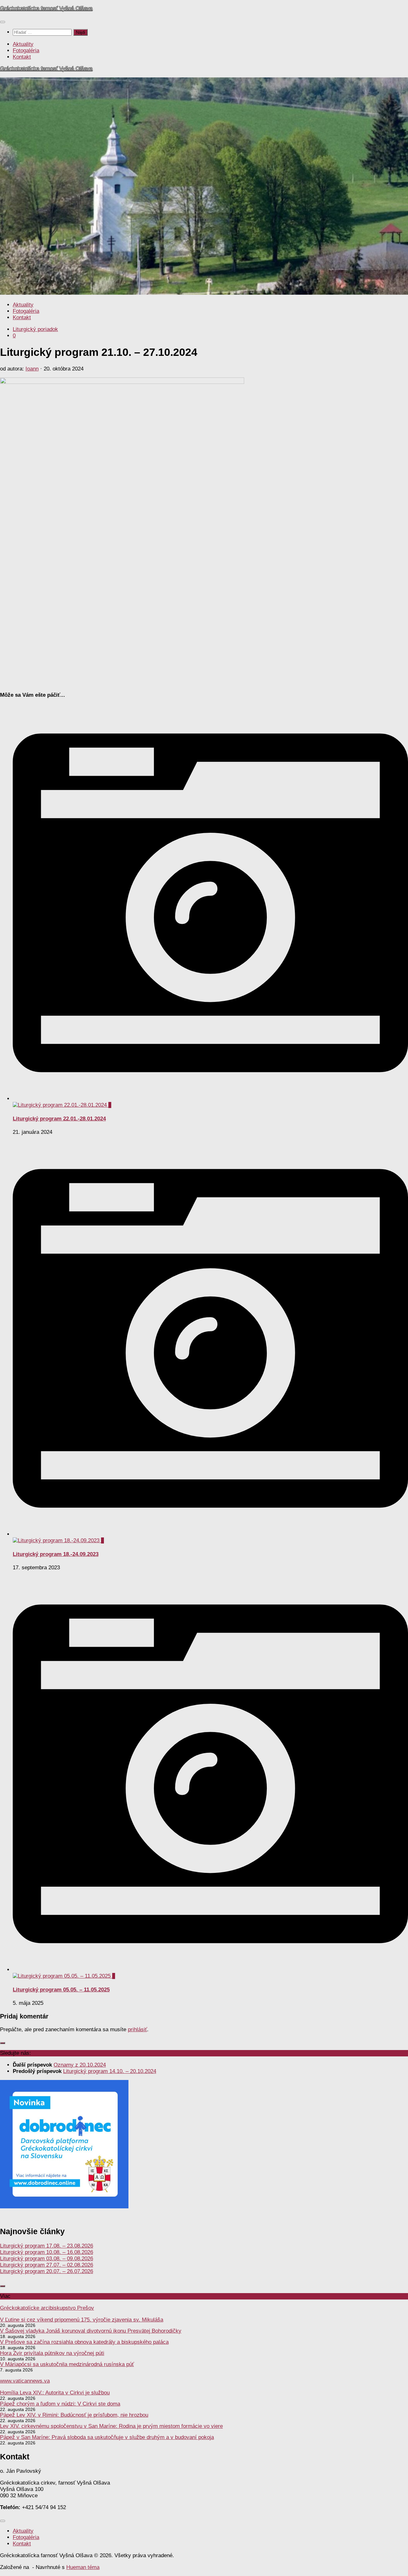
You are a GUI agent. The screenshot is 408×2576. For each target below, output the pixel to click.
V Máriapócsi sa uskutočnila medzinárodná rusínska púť (67, 2364)
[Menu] (3, 22)
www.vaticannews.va (25, 2381)
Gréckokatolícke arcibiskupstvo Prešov (47, 2308)
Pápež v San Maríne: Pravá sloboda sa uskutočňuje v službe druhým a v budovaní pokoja (107, 2437)
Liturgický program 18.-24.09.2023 (56, 1554)
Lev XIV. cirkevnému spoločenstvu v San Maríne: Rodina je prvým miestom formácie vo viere (111, 2426)
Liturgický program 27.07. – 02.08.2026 (47, 2265)
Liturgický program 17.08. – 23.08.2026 (47, 2246)
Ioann (32, 369)
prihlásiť (137, 2029)
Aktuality (23, 44)
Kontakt (22, 57)
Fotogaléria (26, 50)
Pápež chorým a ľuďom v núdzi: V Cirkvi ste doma (60, 2404)
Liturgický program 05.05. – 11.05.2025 (61, 1990)
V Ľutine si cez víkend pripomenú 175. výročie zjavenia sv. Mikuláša (82, 2320)
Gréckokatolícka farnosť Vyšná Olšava (46, 8)
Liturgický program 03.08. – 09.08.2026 (47, 2259)
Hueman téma (83, 2567)
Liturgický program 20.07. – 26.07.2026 (47, 2271)
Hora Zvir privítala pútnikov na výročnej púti (52, 2353)
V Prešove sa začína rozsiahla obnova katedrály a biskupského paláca (84, 2342)
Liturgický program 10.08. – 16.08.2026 (47, 2252)
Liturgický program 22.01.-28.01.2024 (59, 1119)
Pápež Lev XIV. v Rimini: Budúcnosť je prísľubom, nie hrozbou (74, 2415)
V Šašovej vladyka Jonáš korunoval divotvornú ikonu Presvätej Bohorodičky (91, 2331)
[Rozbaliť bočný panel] (3, 2043)
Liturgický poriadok (35, 329)
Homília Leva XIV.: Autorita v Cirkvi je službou (55, 2393)
